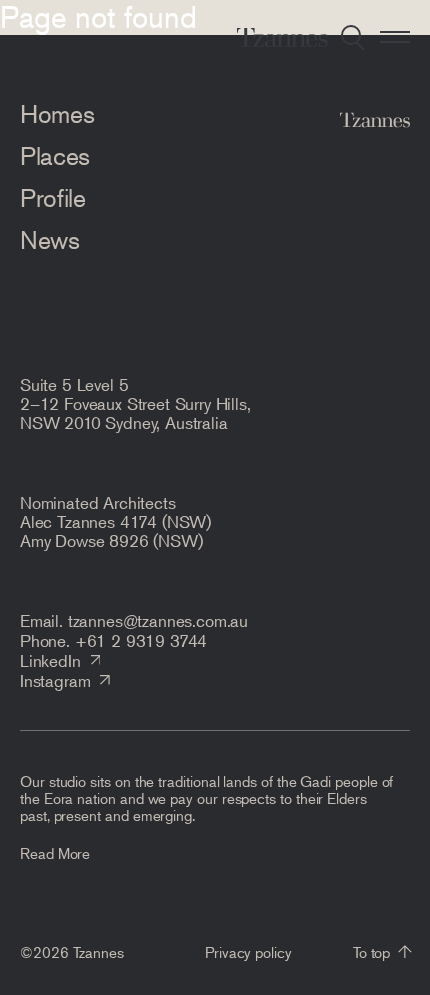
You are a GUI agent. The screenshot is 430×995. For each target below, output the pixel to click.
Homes (57, 114)
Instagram (55, 680)
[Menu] (395, 37)
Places (55, 156)
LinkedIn (50, 660)
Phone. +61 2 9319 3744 (113, 640)
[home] (375, 122)
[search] (353, 37)
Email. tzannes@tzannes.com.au (134, 620)
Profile (52, 198)
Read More (55, 852)
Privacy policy (248, 951)
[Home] (282, 36)
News (50, 240)
